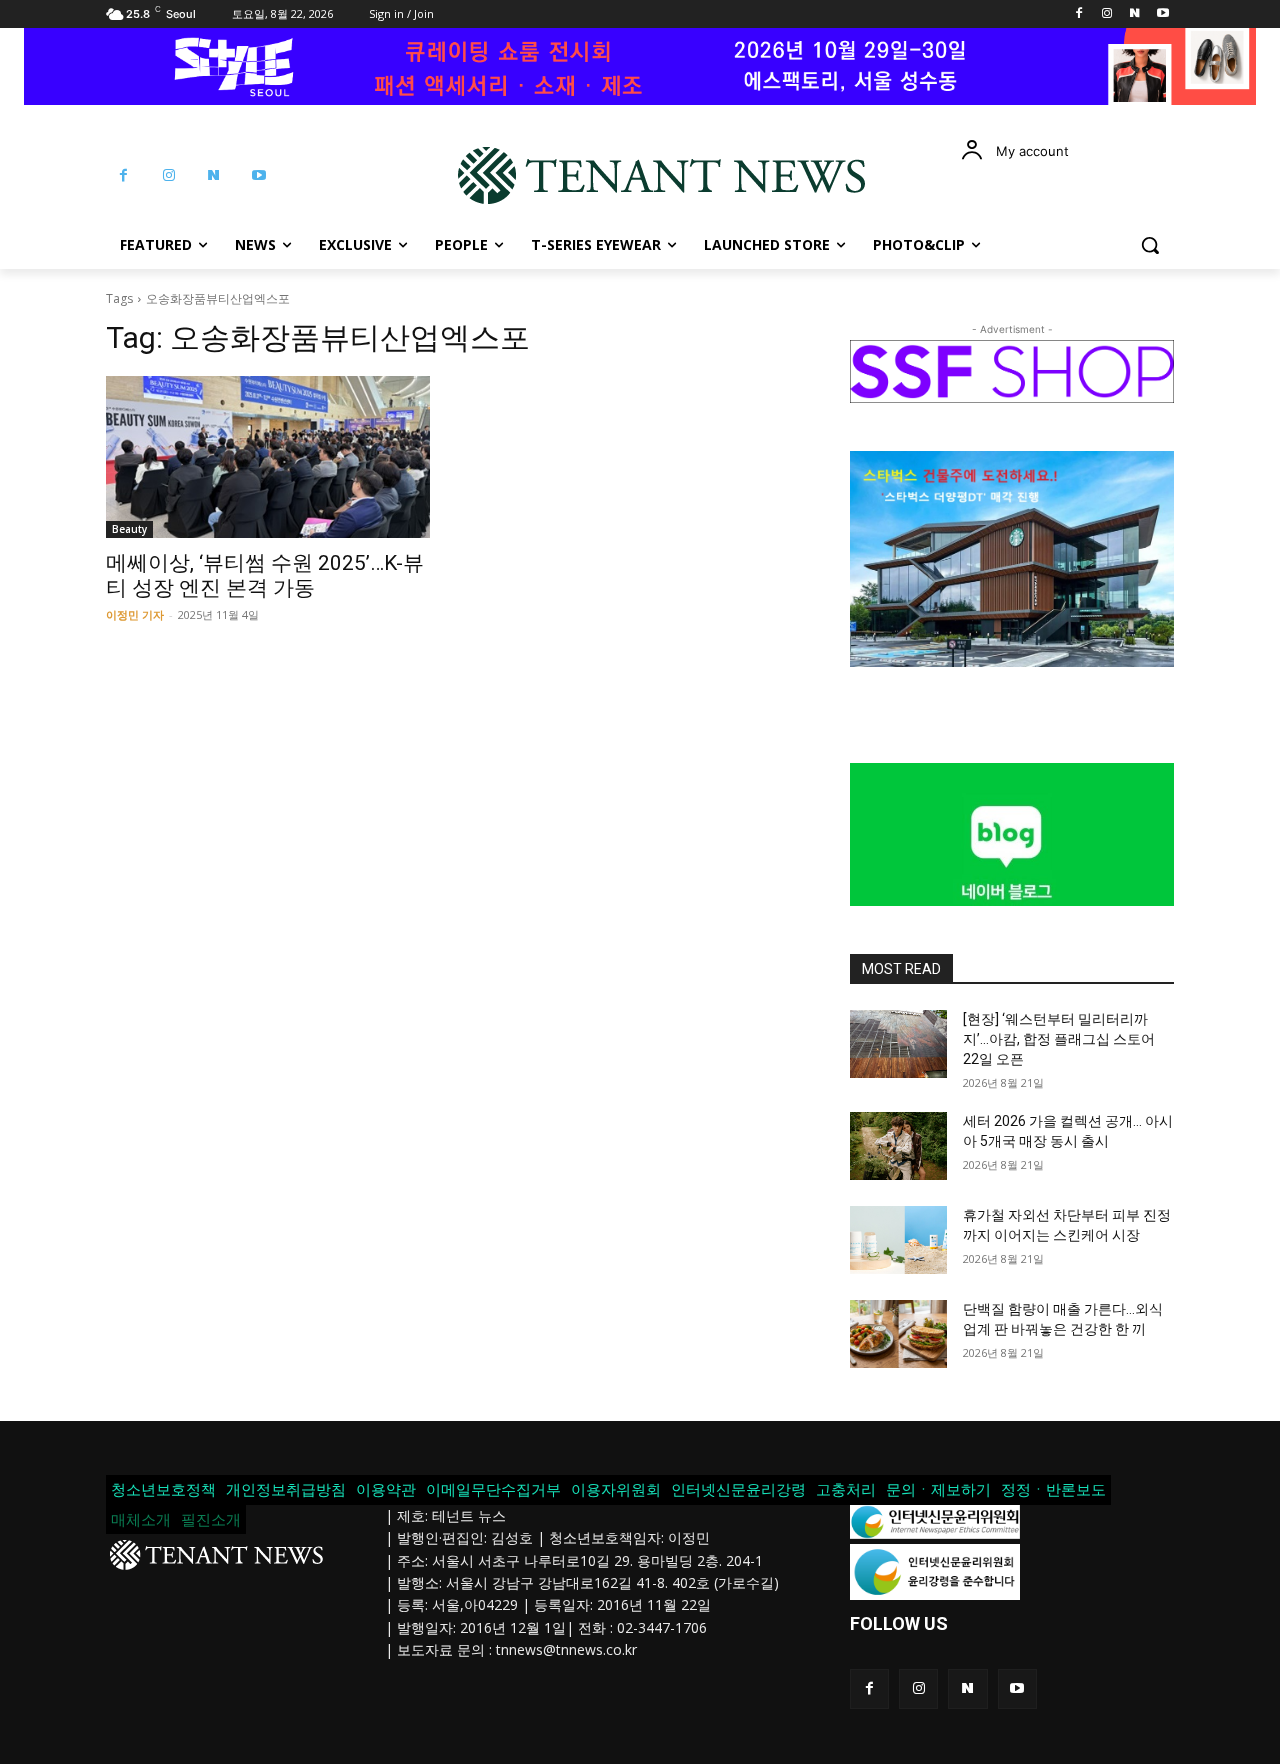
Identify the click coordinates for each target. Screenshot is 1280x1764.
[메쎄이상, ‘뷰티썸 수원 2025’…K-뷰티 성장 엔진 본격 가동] (268, 457)
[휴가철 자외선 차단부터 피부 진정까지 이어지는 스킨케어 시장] (898, 1240)
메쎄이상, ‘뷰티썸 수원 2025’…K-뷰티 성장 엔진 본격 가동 (265, 575)
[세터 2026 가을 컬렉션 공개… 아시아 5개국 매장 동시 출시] (898, 1146)
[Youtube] (1162, 14)
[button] (1150, 245)
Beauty (129, 529)
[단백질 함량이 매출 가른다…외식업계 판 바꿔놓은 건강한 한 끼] (898, 1334)
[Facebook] (1079, 14)
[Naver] (1134, 14)
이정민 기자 (135, 614)
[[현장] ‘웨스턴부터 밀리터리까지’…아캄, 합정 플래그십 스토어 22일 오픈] (898, 1044)
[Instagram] (1107, 14)
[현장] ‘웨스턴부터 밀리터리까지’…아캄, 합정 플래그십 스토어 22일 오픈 (1059, 1038)
